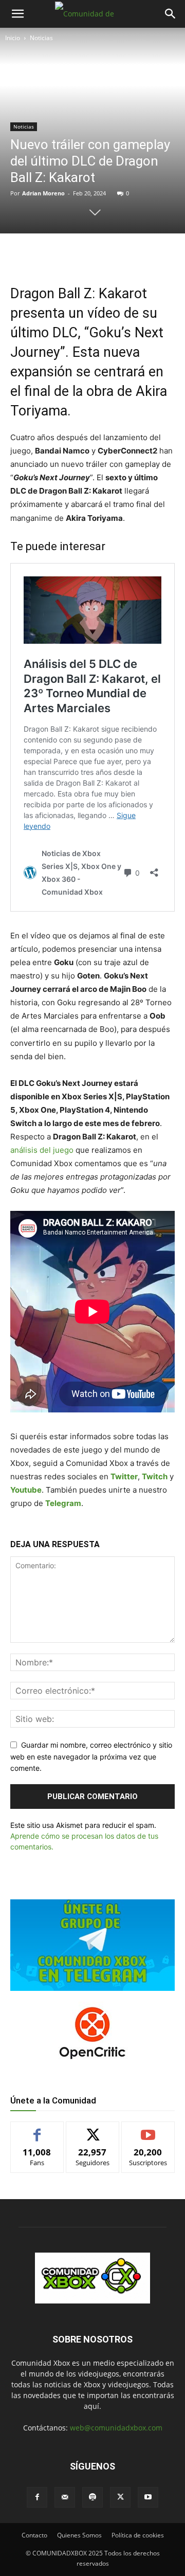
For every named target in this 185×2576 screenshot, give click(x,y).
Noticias (41, 38)
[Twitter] (77, 255)
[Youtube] (148, 2497)
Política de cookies (138, 2535)
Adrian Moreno (43, 193)
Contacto (34, 2535)
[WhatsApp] (100, 255)
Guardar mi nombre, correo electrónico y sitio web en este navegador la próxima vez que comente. (91, 1756)
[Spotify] (92, 2497)
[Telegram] (124, 255)
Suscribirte (148, 2129)
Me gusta (37, 2129)
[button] (17, 14)
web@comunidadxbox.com (116, 2428)
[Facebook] (53, 255)
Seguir (93, 2129)
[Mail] (65, 2497)
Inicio (13, 38)
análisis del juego (42, 1150)
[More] (148, 255)
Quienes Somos (79, 2535)
